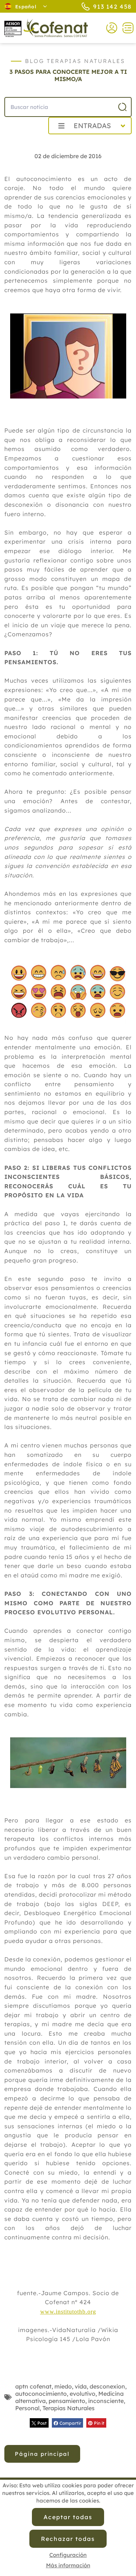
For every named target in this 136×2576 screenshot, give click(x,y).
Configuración (68, 2555)
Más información (68, 2565)
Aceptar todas (68, 2517)
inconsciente (106, 2401)
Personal (27, 2408)
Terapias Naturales (69, 2408)
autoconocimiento (41, 2394)
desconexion (107, 2386)
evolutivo (83, 2394)
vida (81, 2386)
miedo (63, 2386)
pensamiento (67, 2401)
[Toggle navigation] (125, 28)
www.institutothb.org (68, 2312)
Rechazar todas (68, 2539)
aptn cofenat (33, 2386)
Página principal (42, 2454)
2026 (25, 142)
